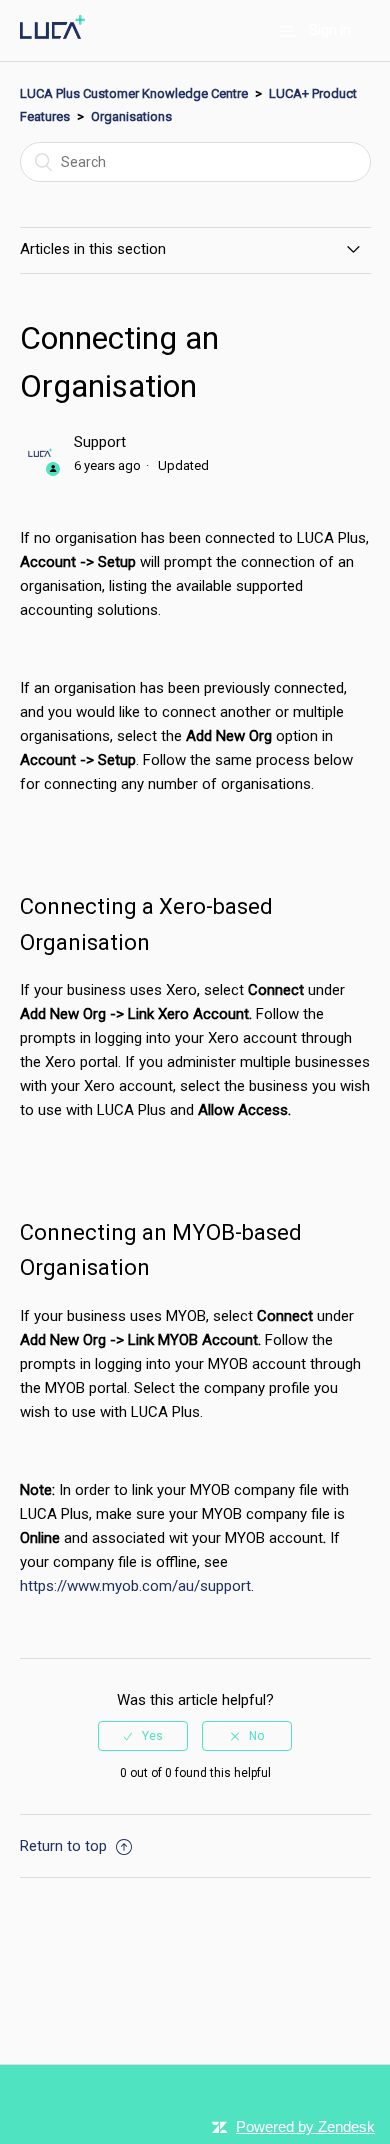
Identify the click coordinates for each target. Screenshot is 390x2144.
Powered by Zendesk (305, 2126)
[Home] (53, 34)
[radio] (143, 1736)
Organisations (131, 116)
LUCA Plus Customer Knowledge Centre (134, 93)
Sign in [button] (330, 30)
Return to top (65, 1846)
